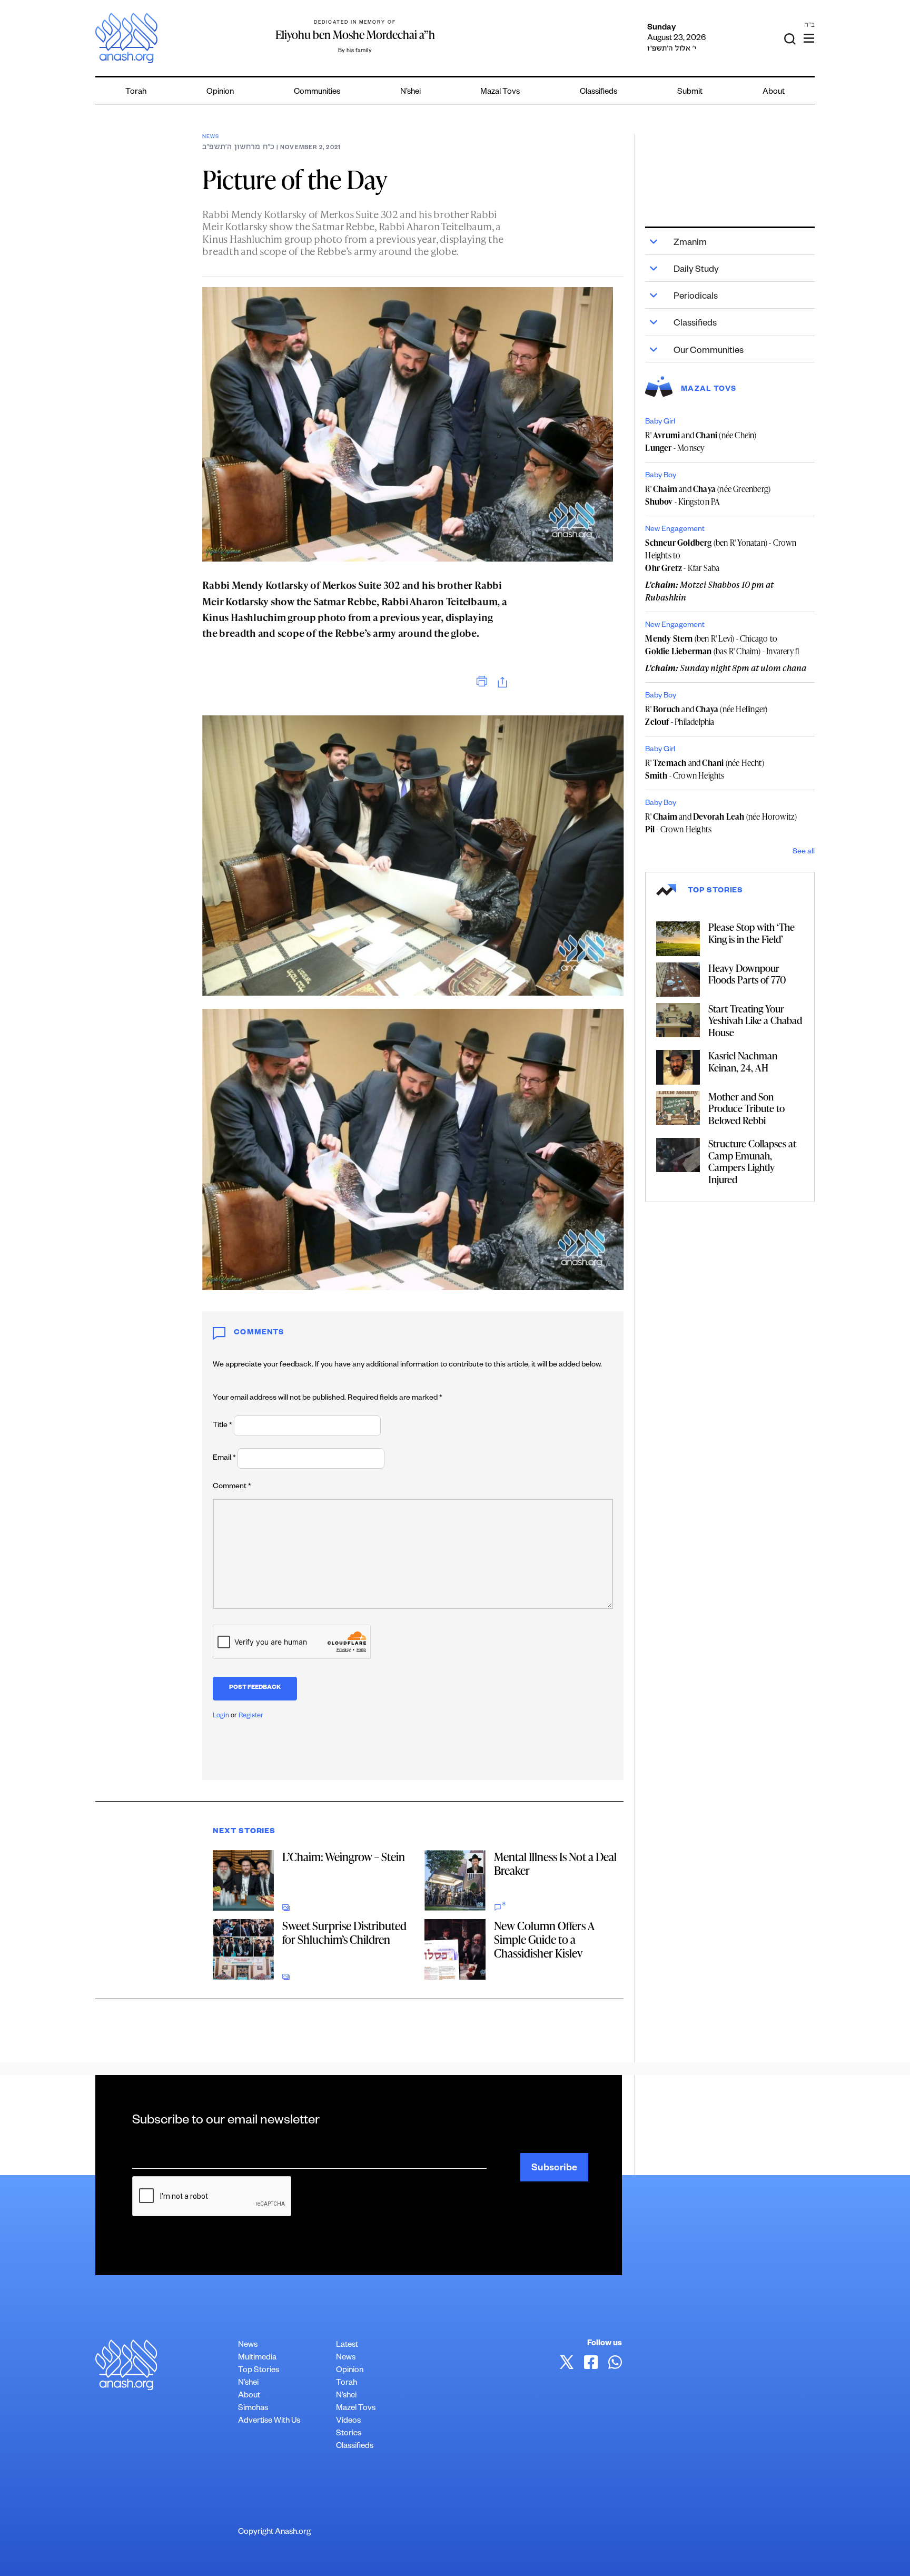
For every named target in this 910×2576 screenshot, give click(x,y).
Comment (232, 1487)
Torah (136, 92)
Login (221, 1716)
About (774, 92)
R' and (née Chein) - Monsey (701, 441)
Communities (317, 92)
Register (251, 1716)
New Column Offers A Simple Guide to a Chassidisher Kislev (544, 1939)
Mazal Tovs (500, 92)
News (210, 137)
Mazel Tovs (356, 2409)
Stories (349, 2434)
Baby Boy (661, 476)
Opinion (220, 92)
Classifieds (599, 92)
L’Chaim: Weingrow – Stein (344, 1857)
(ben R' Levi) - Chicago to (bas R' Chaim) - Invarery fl (722, 645)
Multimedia (257, 2358)
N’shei (411, 92)
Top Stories (259, 2371)
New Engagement (675, 530)
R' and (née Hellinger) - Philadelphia (706, 715)
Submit (690, 92)
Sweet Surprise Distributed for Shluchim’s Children (344, 1933)
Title (222, 1426)
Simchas (253, 2409)
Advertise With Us (269, 2421)
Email (224, 1459)
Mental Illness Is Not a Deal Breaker (555, 1864)
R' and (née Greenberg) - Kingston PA (708, 495)
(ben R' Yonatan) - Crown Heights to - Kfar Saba (721, 555)
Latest (347, 2346)
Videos (348, 2421)
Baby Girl (660, 422)
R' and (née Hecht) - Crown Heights (704, 769)
